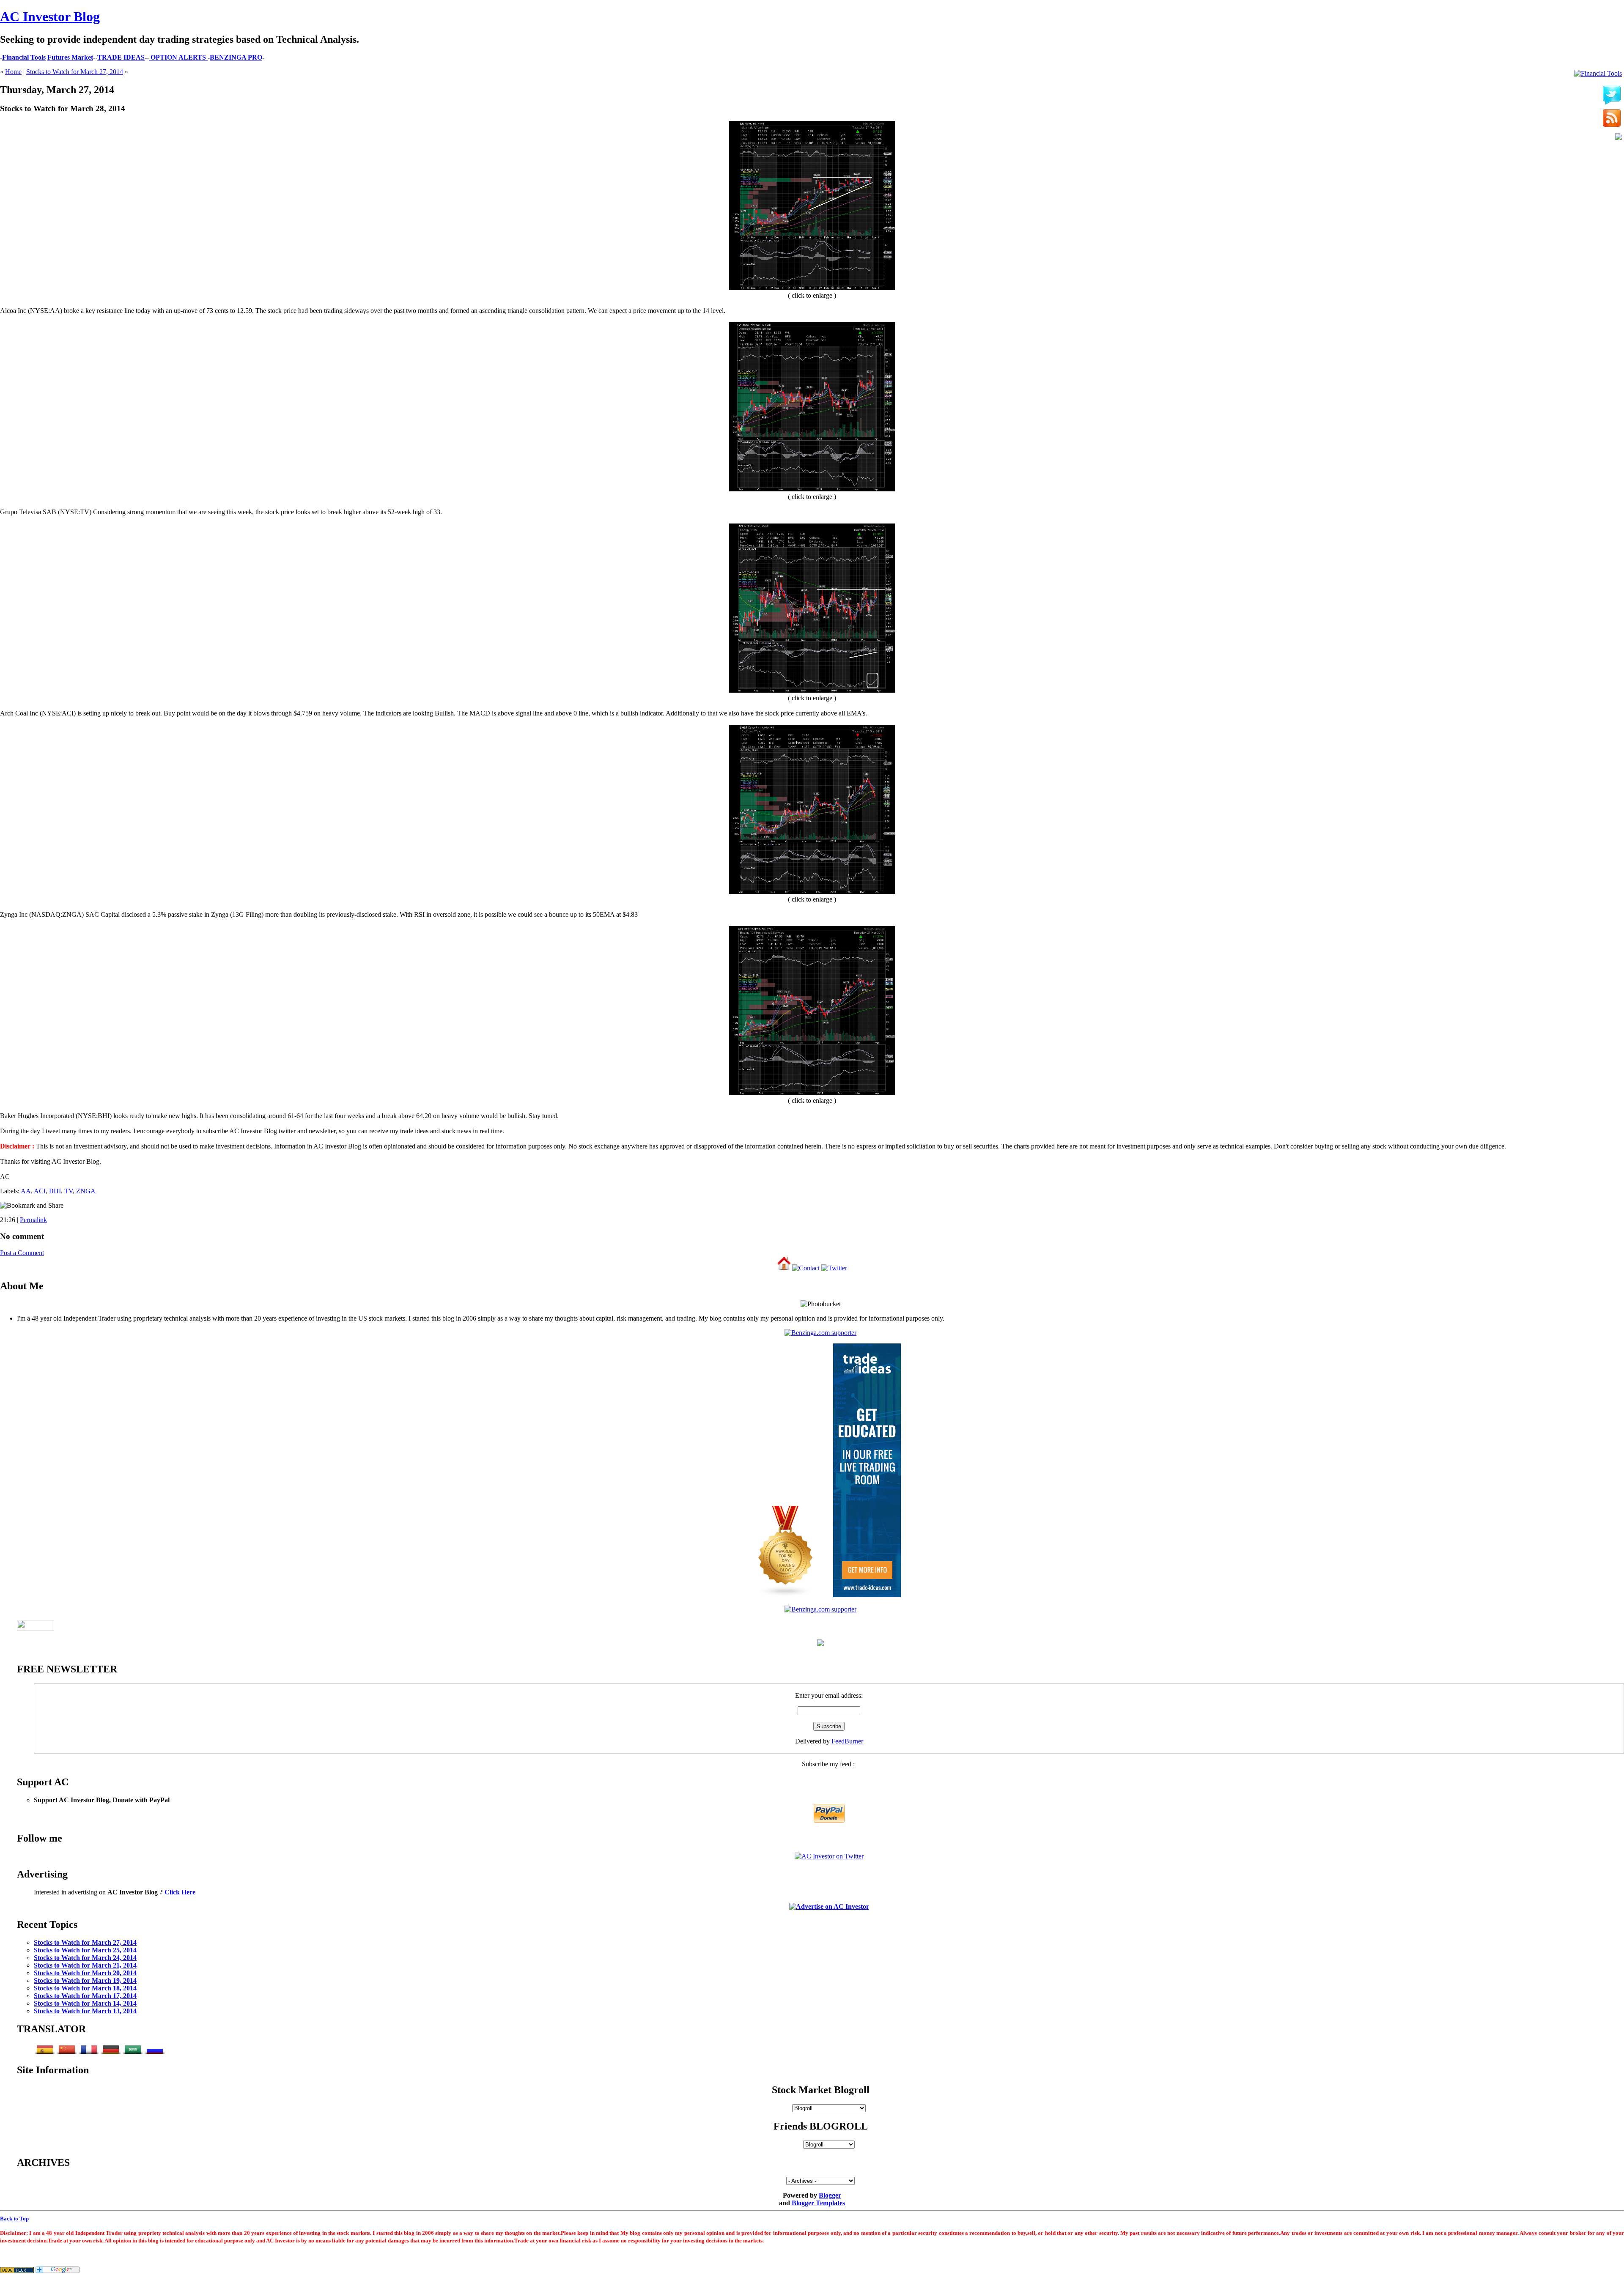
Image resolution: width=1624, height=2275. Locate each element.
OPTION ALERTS (178, 57)
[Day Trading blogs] (786, 1595)
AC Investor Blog (50, 16)
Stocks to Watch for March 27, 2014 (75, 72)
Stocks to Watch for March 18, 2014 (85, 1988)
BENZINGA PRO (236, 57)
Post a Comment (22, 1253)
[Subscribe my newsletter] (1612, 119)
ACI (40, 1191)
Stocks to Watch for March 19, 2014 (85, 1980)
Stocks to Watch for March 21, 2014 (85, 1965)
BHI (55, 1191)
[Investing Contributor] (820, 1609)
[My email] (1619, 137)
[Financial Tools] (1598, 74)
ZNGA (86, 1191)
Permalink (33, 1220)
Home (13, 72)
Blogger (830, 2195)
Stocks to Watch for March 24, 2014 (85, 1958)
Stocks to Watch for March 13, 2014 (85, 2011)
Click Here (180, 1892)
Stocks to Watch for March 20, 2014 (85, 1973)
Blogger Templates (818, 2203)
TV (69, 1191)
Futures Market (70, 57)
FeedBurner (847, 1741)
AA (26, 1191)
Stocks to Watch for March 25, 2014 (85, 1950)
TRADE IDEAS (121, 57)
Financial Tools (24, 57)
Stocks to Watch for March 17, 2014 (85, 1996)
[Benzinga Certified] (820, 1333)
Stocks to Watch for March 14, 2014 (85, 2003)
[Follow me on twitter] (1612, 96)
